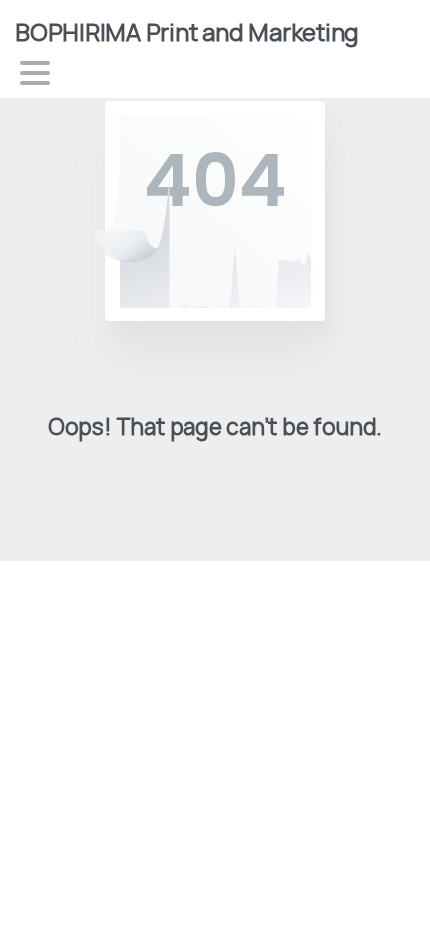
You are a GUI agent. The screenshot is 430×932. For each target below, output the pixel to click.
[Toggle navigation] (35, 73)
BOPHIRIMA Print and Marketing (187, 31)
